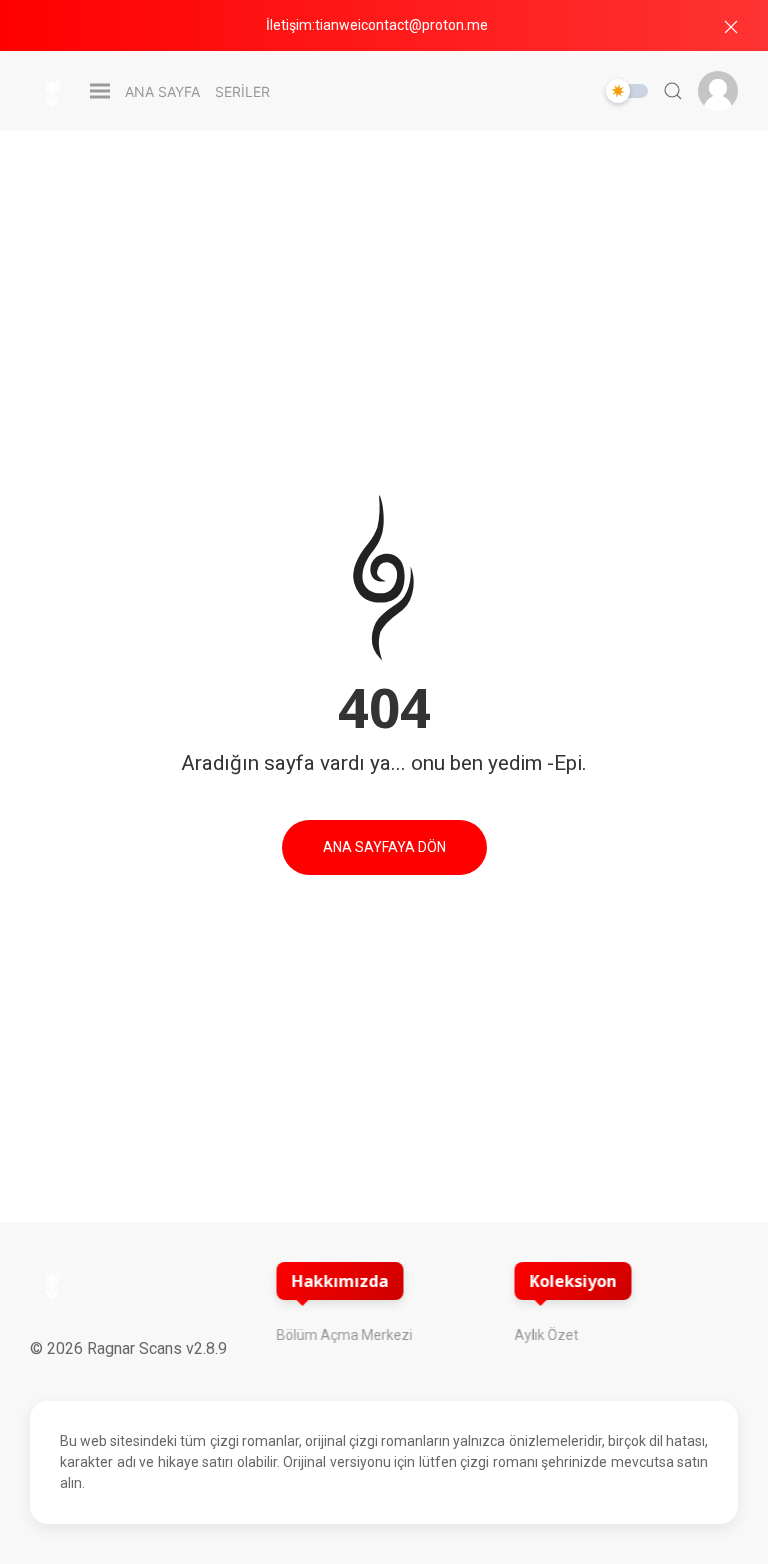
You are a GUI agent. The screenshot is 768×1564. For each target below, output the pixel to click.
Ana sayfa (162, 91)
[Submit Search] (673, 91)
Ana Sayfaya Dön (384, 847)
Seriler (242, 91)
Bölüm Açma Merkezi (344, 1335)
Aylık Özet (547, 1335)
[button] (731, 27)
